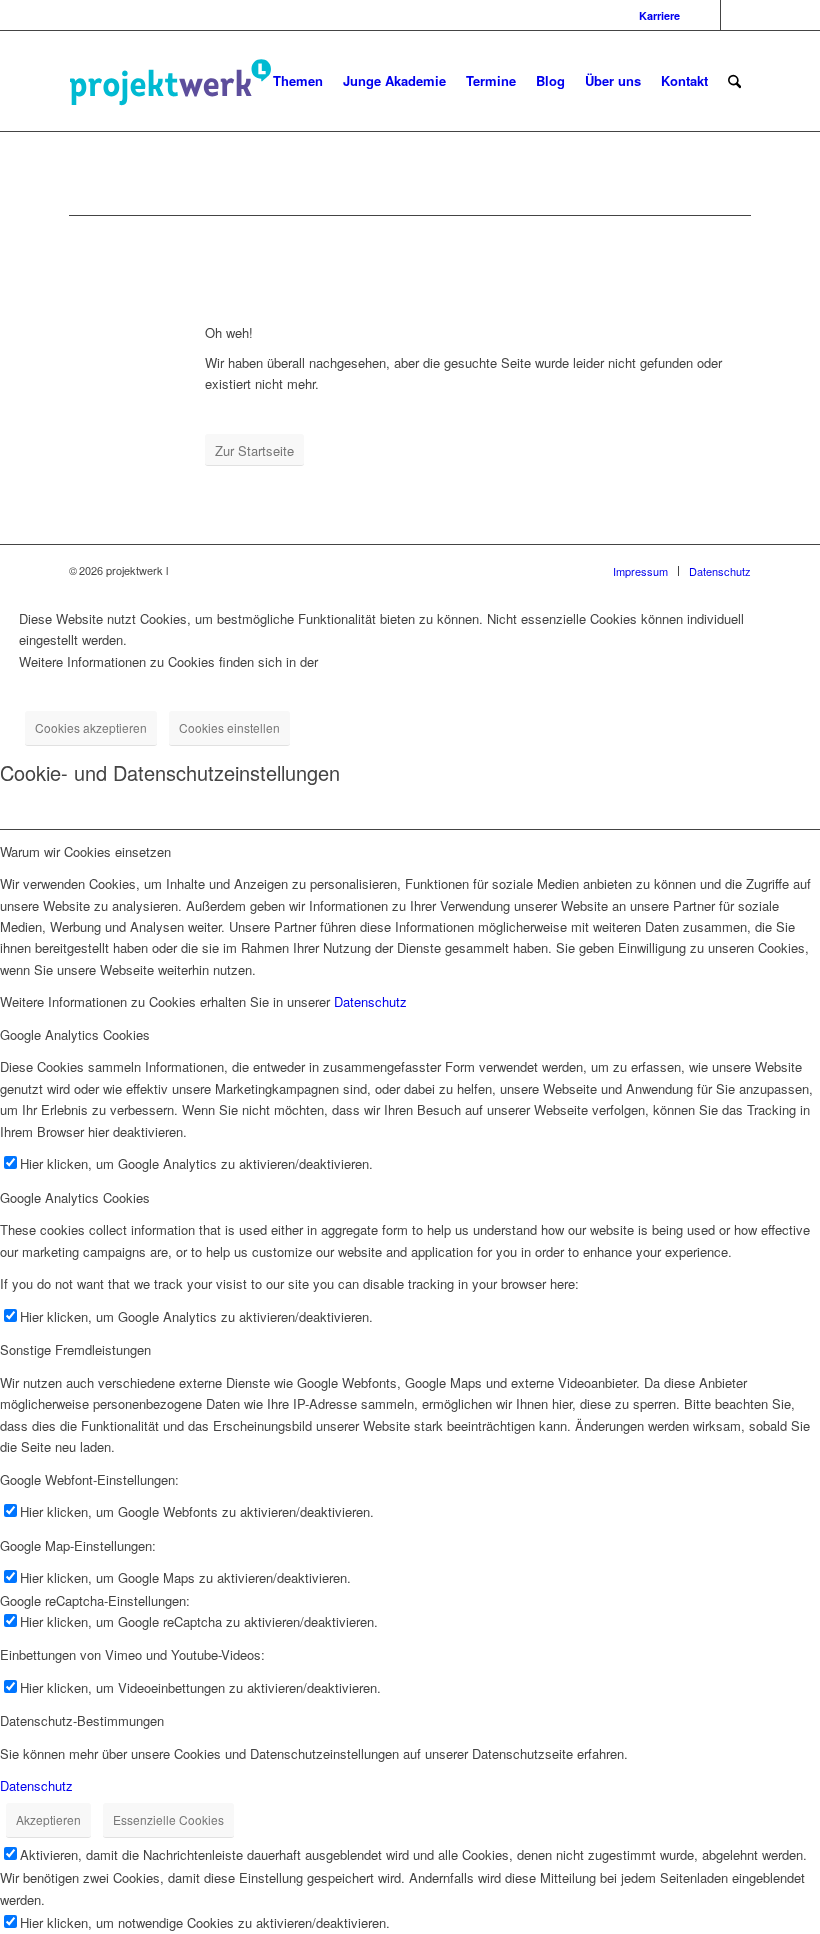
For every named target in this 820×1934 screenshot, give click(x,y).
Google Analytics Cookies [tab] (75, 1034)
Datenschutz (370, 1001)
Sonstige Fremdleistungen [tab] (75, 1349)
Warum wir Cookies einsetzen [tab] (85, 851)
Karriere (659, 15)
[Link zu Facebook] (736, 15)
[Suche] (734, 81)
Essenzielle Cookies (168, 1819)
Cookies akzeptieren (91, 727)
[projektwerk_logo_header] (219, 81)
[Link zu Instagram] (705, 15)
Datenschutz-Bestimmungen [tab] (82, 1720)
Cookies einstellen (229, 727)
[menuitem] (654, 15)
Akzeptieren (48, 1819)
